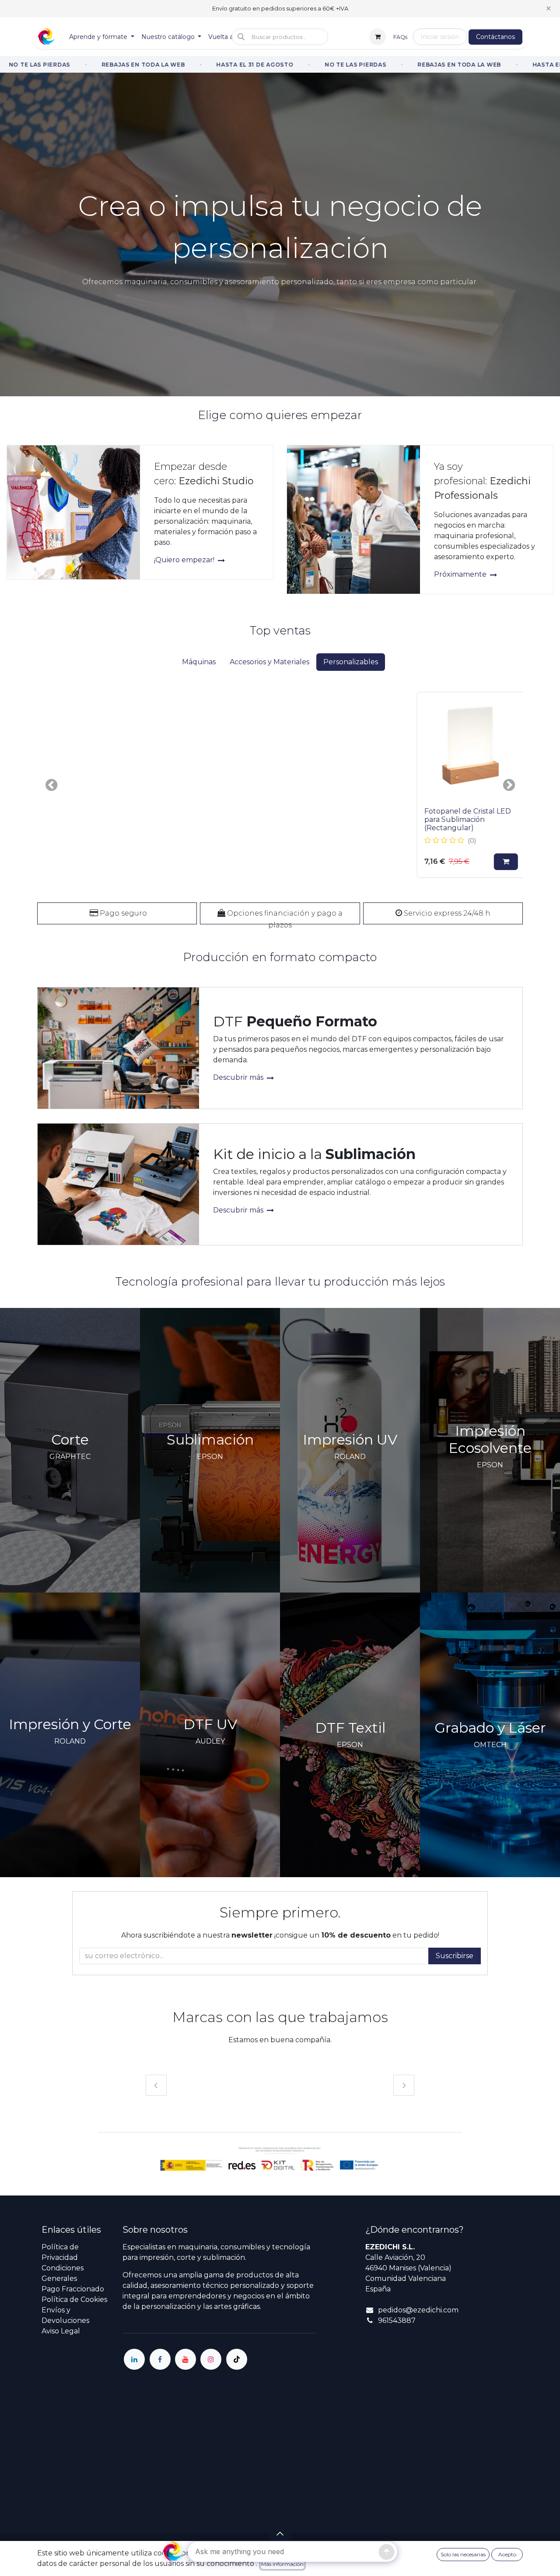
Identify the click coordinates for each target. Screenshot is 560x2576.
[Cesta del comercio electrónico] (378, 37)
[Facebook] (160, 2359)
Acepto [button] (507, 2554)
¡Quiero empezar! (185, 560)
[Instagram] (211, 2359)
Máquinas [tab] (199, 662)
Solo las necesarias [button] (463, 2554)
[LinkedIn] (134, 2359)
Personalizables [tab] (351, 662)
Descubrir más (239, 1077)
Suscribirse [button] (455, 1956)
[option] (280, 785)
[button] (280, 37)
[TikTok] (237, 2359)
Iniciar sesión (440, 37)
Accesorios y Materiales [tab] (269, 662)
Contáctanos (495, 37)
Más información (282, 2564)
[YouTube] (185, 2359)
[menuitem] (102, 37)
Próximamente (461, 574)
